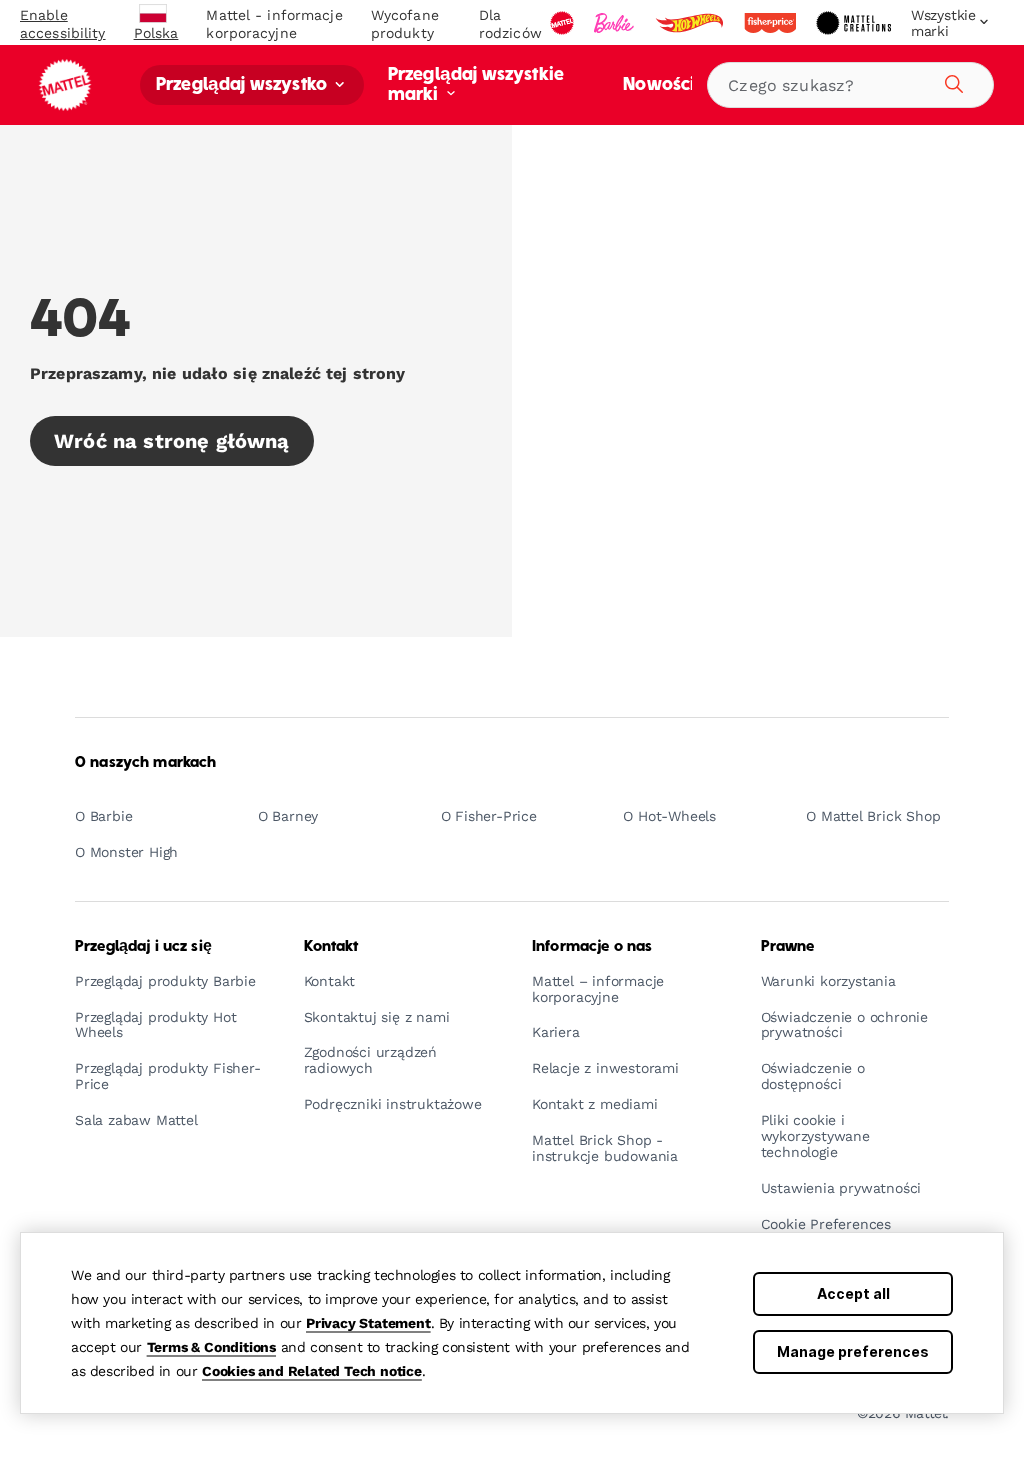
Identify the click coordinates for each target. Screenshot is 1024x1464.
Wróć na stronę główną (172, 441)
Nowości (657, 85)
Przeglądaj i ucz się (143, 947)
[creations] (855, 23)
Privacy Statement (368, 1323)
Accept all (853, 1293)
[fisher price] (772, 23)
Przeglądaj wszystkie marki (476, 85)
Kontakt (331, 947)
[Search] (951, 81)
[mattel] (564, 23)
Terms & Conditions (211, 1347)
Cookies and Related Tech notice (312, 1371)
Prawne (788, 947)
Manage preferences (853, 1351)
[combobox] (850, 85)
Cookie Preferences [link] (826, 1224)
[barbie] (616, 23)
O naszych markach (145, 763)
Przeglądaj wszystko (243, 85)
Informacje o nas (592, 947)
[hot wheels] (691, 23)
